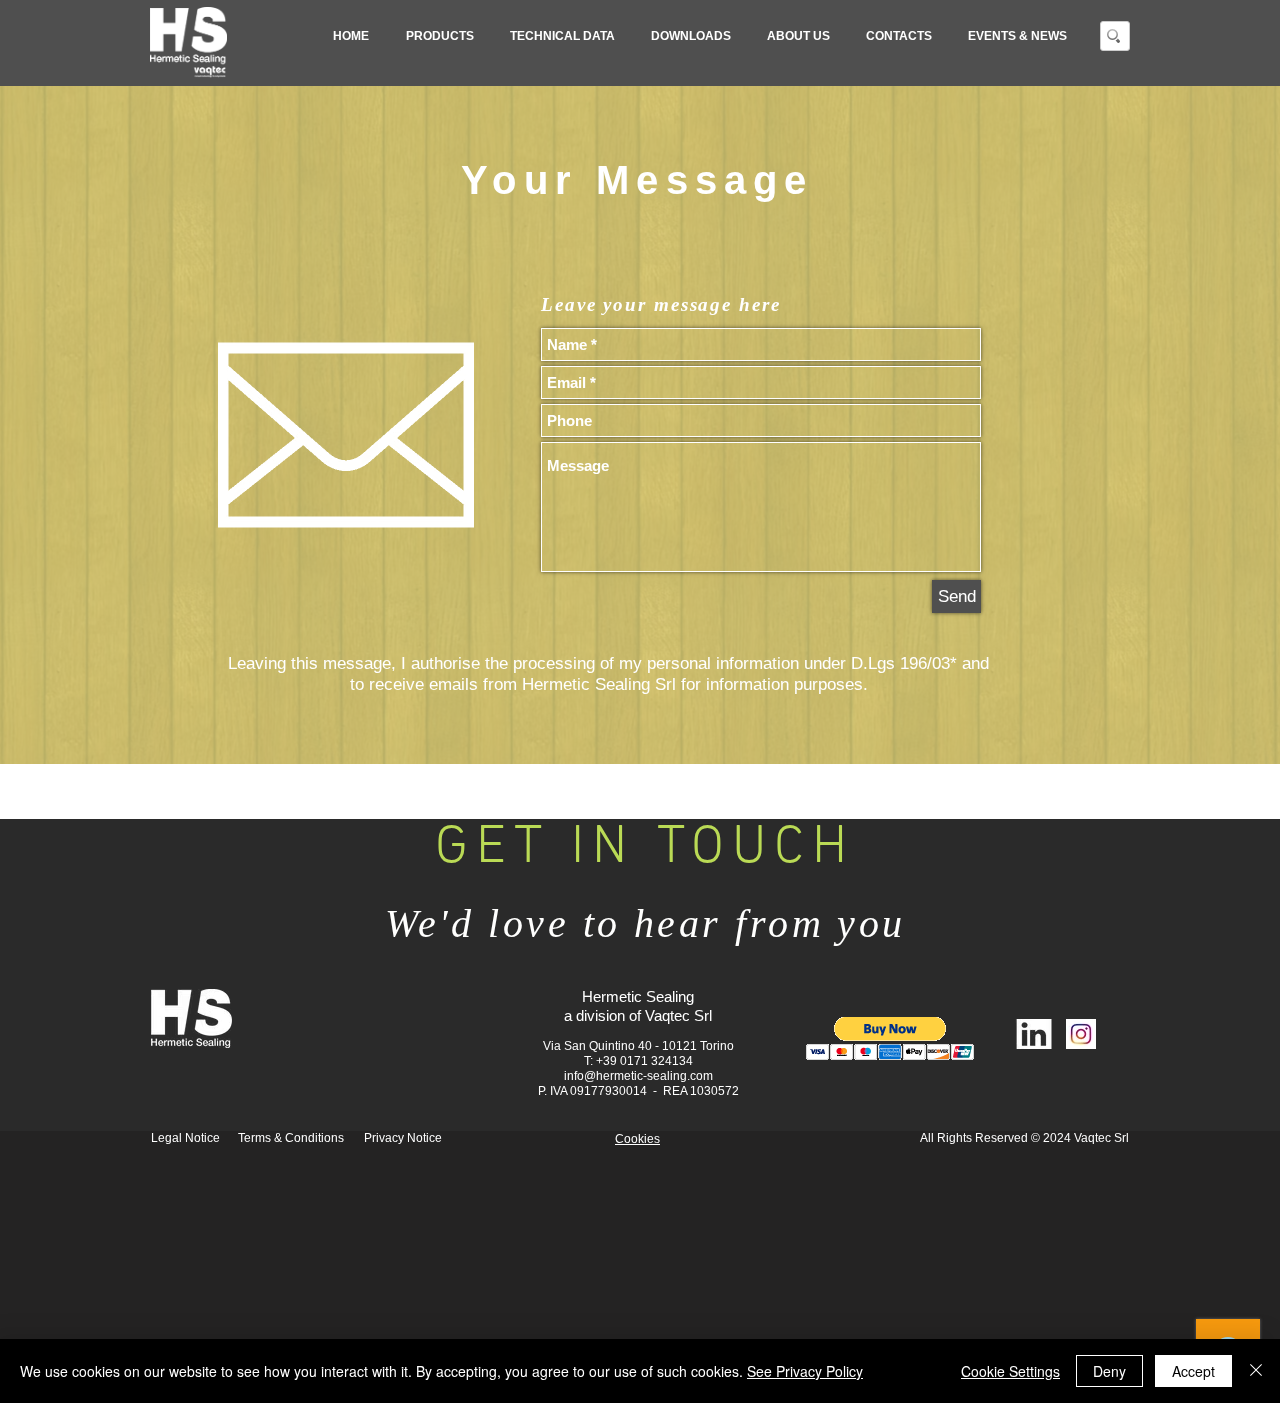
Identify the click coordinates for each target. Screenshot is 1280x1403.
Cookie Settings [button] (1010, 1371)
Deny (1109, 1371)
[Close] (1256, 1371)
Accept (1193, 1371)
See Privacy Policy (805, 1371)
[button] (439, 36)
